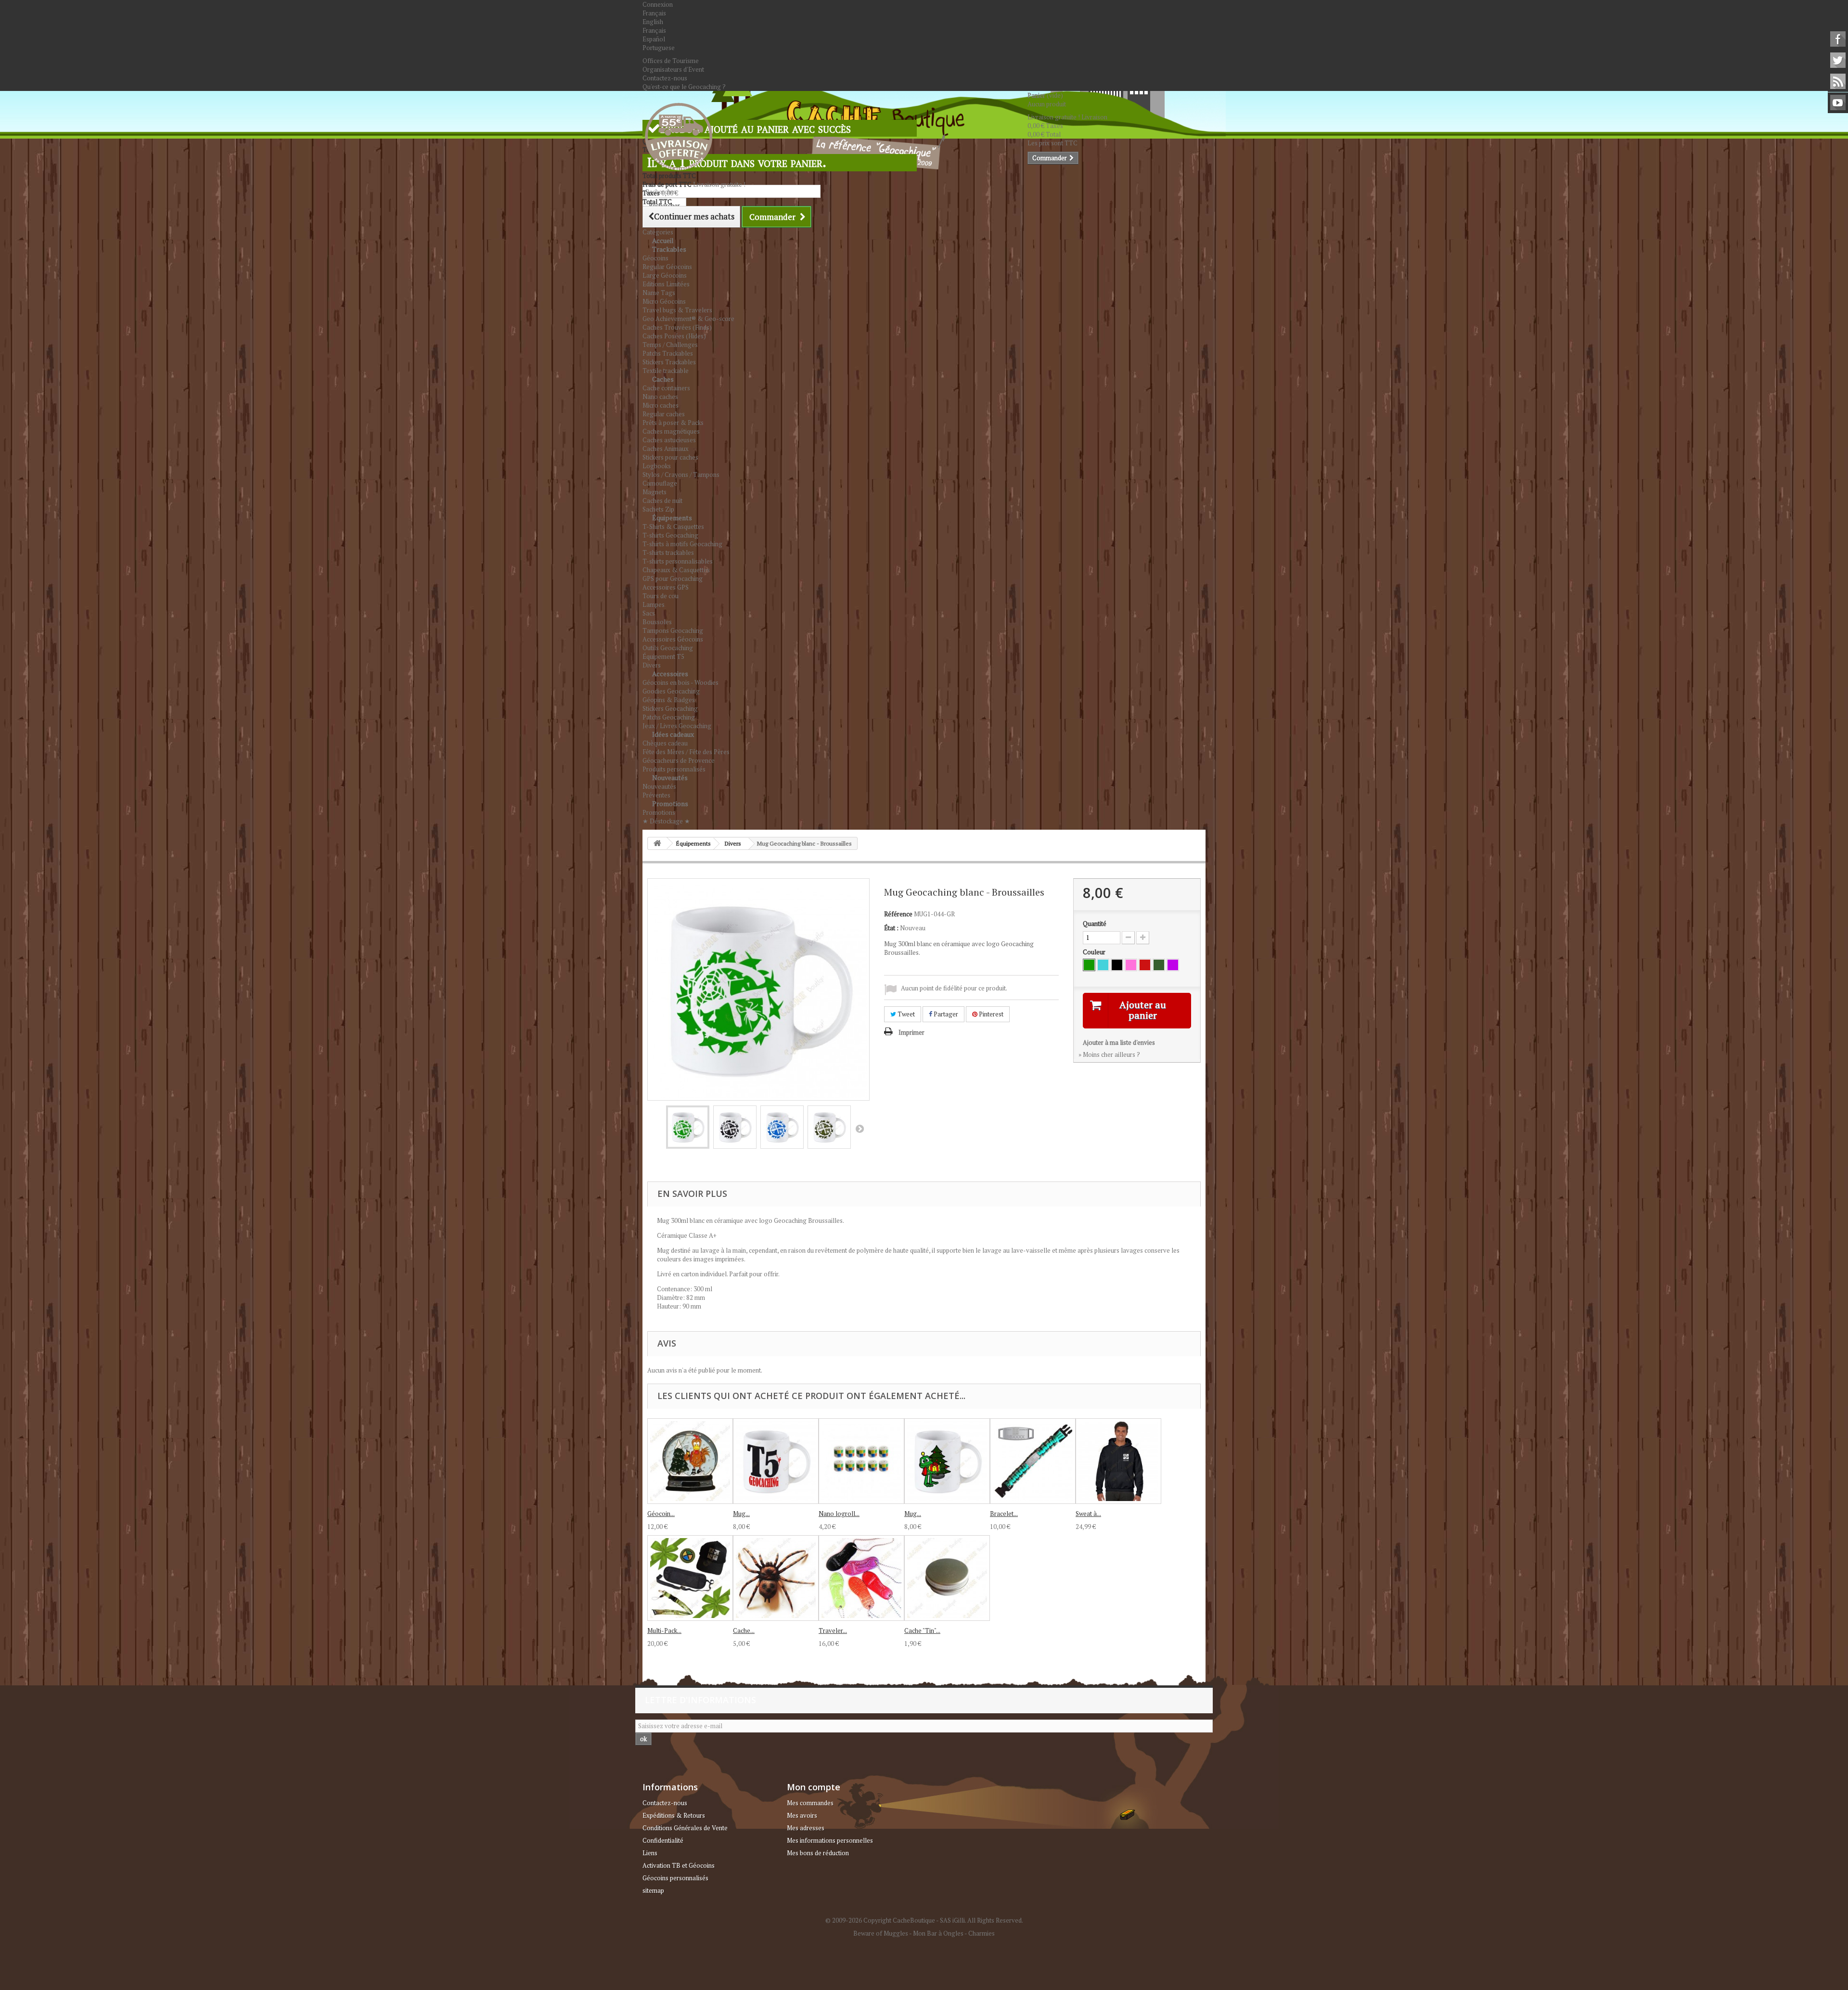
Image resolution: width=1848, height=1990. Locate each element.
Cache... (744, 1631)
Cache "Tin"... (922, 1631)
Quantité (1095, 924)
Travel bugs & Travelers (677, 310)
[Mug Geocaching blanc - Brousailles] (688, 1127)
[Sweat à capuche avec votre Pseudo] (1118, 1461)
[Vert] (1089, 965)
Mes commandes (810, 1803)
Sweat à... (1088, 1514)
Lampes (654, 604)
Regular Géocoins (667, 267)
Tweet (905, 1014)
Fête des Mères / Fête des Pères (686, 752)
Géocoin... (661, 1514)
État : (891, 928)
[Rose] (1131, 965)
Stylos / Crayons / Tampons (681, 475)
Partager (945, 1014)
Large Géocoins (665, 275)
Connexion (658, 4)
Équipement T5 (663, 656)
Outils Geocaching (668, 648)
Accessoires (670, 674)
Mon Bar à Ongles (938, 1933)
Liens (650, 1853)
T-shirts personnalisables (678, 561)
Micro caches (661, 405)
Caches (663, 379)
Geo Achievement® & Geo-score (688, 319)
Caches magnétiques (671, 431)
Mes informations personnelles (830, 1840)
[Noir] (1117, 965)
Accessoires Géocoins (673, 639)
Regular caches (664, 414)
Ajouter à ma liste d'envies (1119, 1042)
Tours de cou (661, 596)
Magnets (654, 492)
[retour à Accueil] (657, 843)
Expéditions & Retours (674, 1815)
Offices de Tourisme (671, 61)
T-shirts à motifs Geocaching (682, 544)
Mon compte (814, 1787)
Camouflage (660, 483)
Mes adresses (806, 1828)
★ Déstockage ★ (666, 821)
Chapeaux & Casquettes (676, 570)
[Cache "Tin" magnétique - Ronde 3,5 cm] (947, 1578)
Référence (898, 914)
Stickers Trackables (669, 362)
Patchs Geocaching (669, 717)
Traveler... (833, 1631)
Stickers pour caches (670, 457)
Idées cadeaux (673, 734)
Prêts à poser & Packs (673, 423)
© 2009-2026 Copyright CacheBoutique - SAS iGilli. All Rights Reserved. (924, 1920)
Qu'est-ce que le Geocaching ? (684, 87)
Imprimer (911, 1032)
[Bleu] (1103, 965)
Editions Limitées (666, 284)
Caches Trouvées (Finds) (677, 327)
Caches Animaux (666, 449)
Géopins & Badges (669, 700)
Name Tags (659, 293)
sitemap (653, 1890)
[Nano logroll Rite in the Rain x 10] (861, 1461)
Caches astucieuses (669, 440)
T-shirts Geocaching (670, 535)
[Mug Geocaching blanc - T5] (776, 1461)
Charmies (982, 1933)
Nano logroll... (839, 1514)
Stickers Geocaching (670, 708)
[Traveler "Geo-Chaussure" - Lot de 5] (861, 1578)
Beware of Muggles (881, 1933)
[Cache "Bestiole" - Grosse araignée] (776, 1578)
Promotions (670, 803)
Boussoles (657, 622)
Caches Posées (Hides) (674, 336)
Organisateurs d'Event (673, 69)
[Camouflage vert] (1159, 965)
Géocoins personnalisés (675, 1878)
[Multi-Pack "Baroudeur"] (690, 1578)
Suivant (860, 1129)
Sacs (649, 613)
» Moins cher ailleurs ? (1109, 1054)
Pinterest (990, 1014)
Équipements (672, 518)
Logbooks (657, 466)
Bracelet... (1004, 1514)
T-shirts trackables (668, 552)
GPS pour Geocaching (673, 578)
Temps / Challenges (670, 345)
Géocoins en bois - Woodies (680, 682)
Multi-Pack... (664, 1631)
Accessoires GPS (666, 587)
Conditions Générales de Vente (685, 1828)
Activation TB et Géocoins (679, 1865)
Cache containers (666, 388)
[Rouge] (1145, 965)
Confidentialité (663, 1840)
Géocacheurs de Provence (679, 760)
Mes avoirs (802, 1815)
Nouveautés (670, 777)
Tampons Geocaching (673, 630)
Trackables (669, 249)
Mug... (741, 1514)
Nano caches (660, 397)
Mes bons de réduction (818, 1853)
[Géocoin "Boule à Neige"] (690, 1461)
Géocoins (655, 258)
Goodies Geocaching (671, 691)
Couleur (1095, 952)
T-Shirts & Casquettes (673, 526)
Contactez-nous (665, 78)
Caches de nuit (662, 501)
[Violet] (1173, 965)
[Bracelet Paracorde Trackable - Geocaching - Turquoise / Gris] (1033, 1461)
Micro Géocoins (664, 301)
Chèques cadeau (665, 743)
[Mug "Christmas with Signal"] (947, 1461)
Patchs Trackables (668, 353)
